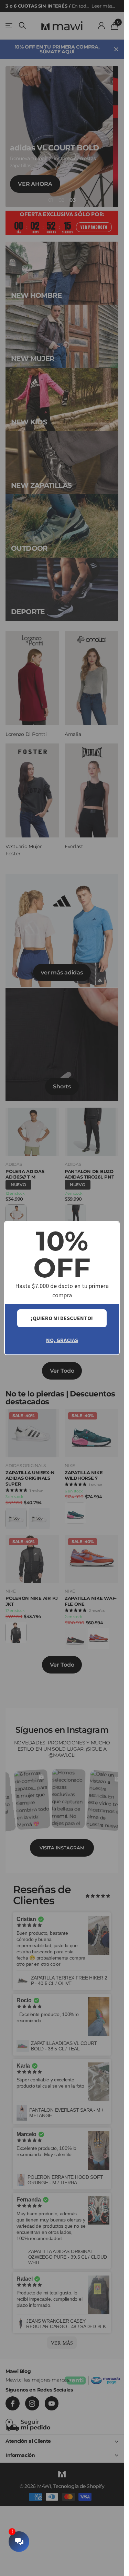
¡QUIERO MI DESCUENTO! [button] (62, 1318)
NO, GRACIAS (62, 1340)
